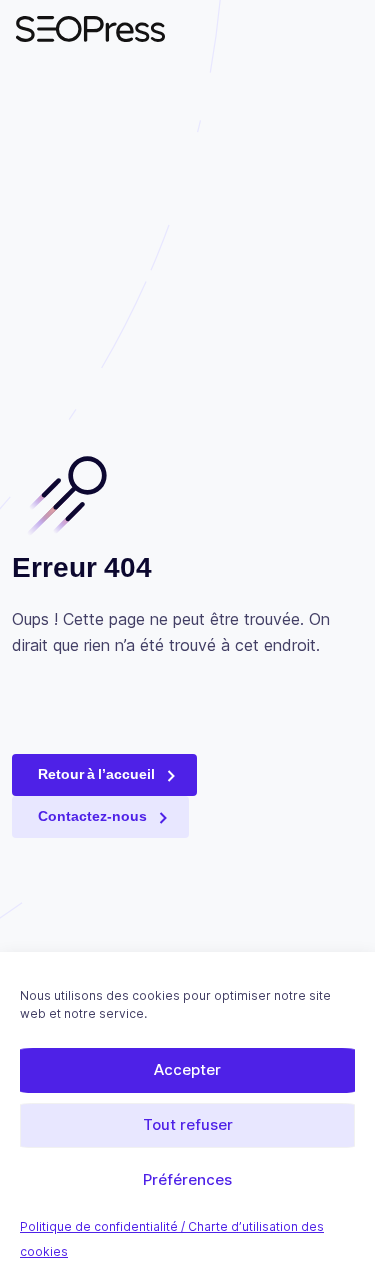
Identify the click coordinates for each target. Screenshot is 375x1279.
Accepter (187, 1069)
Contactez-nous (92, 816)
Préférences (187, 1179)
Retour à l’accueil (96, 774)
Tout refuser (188, 1124)
